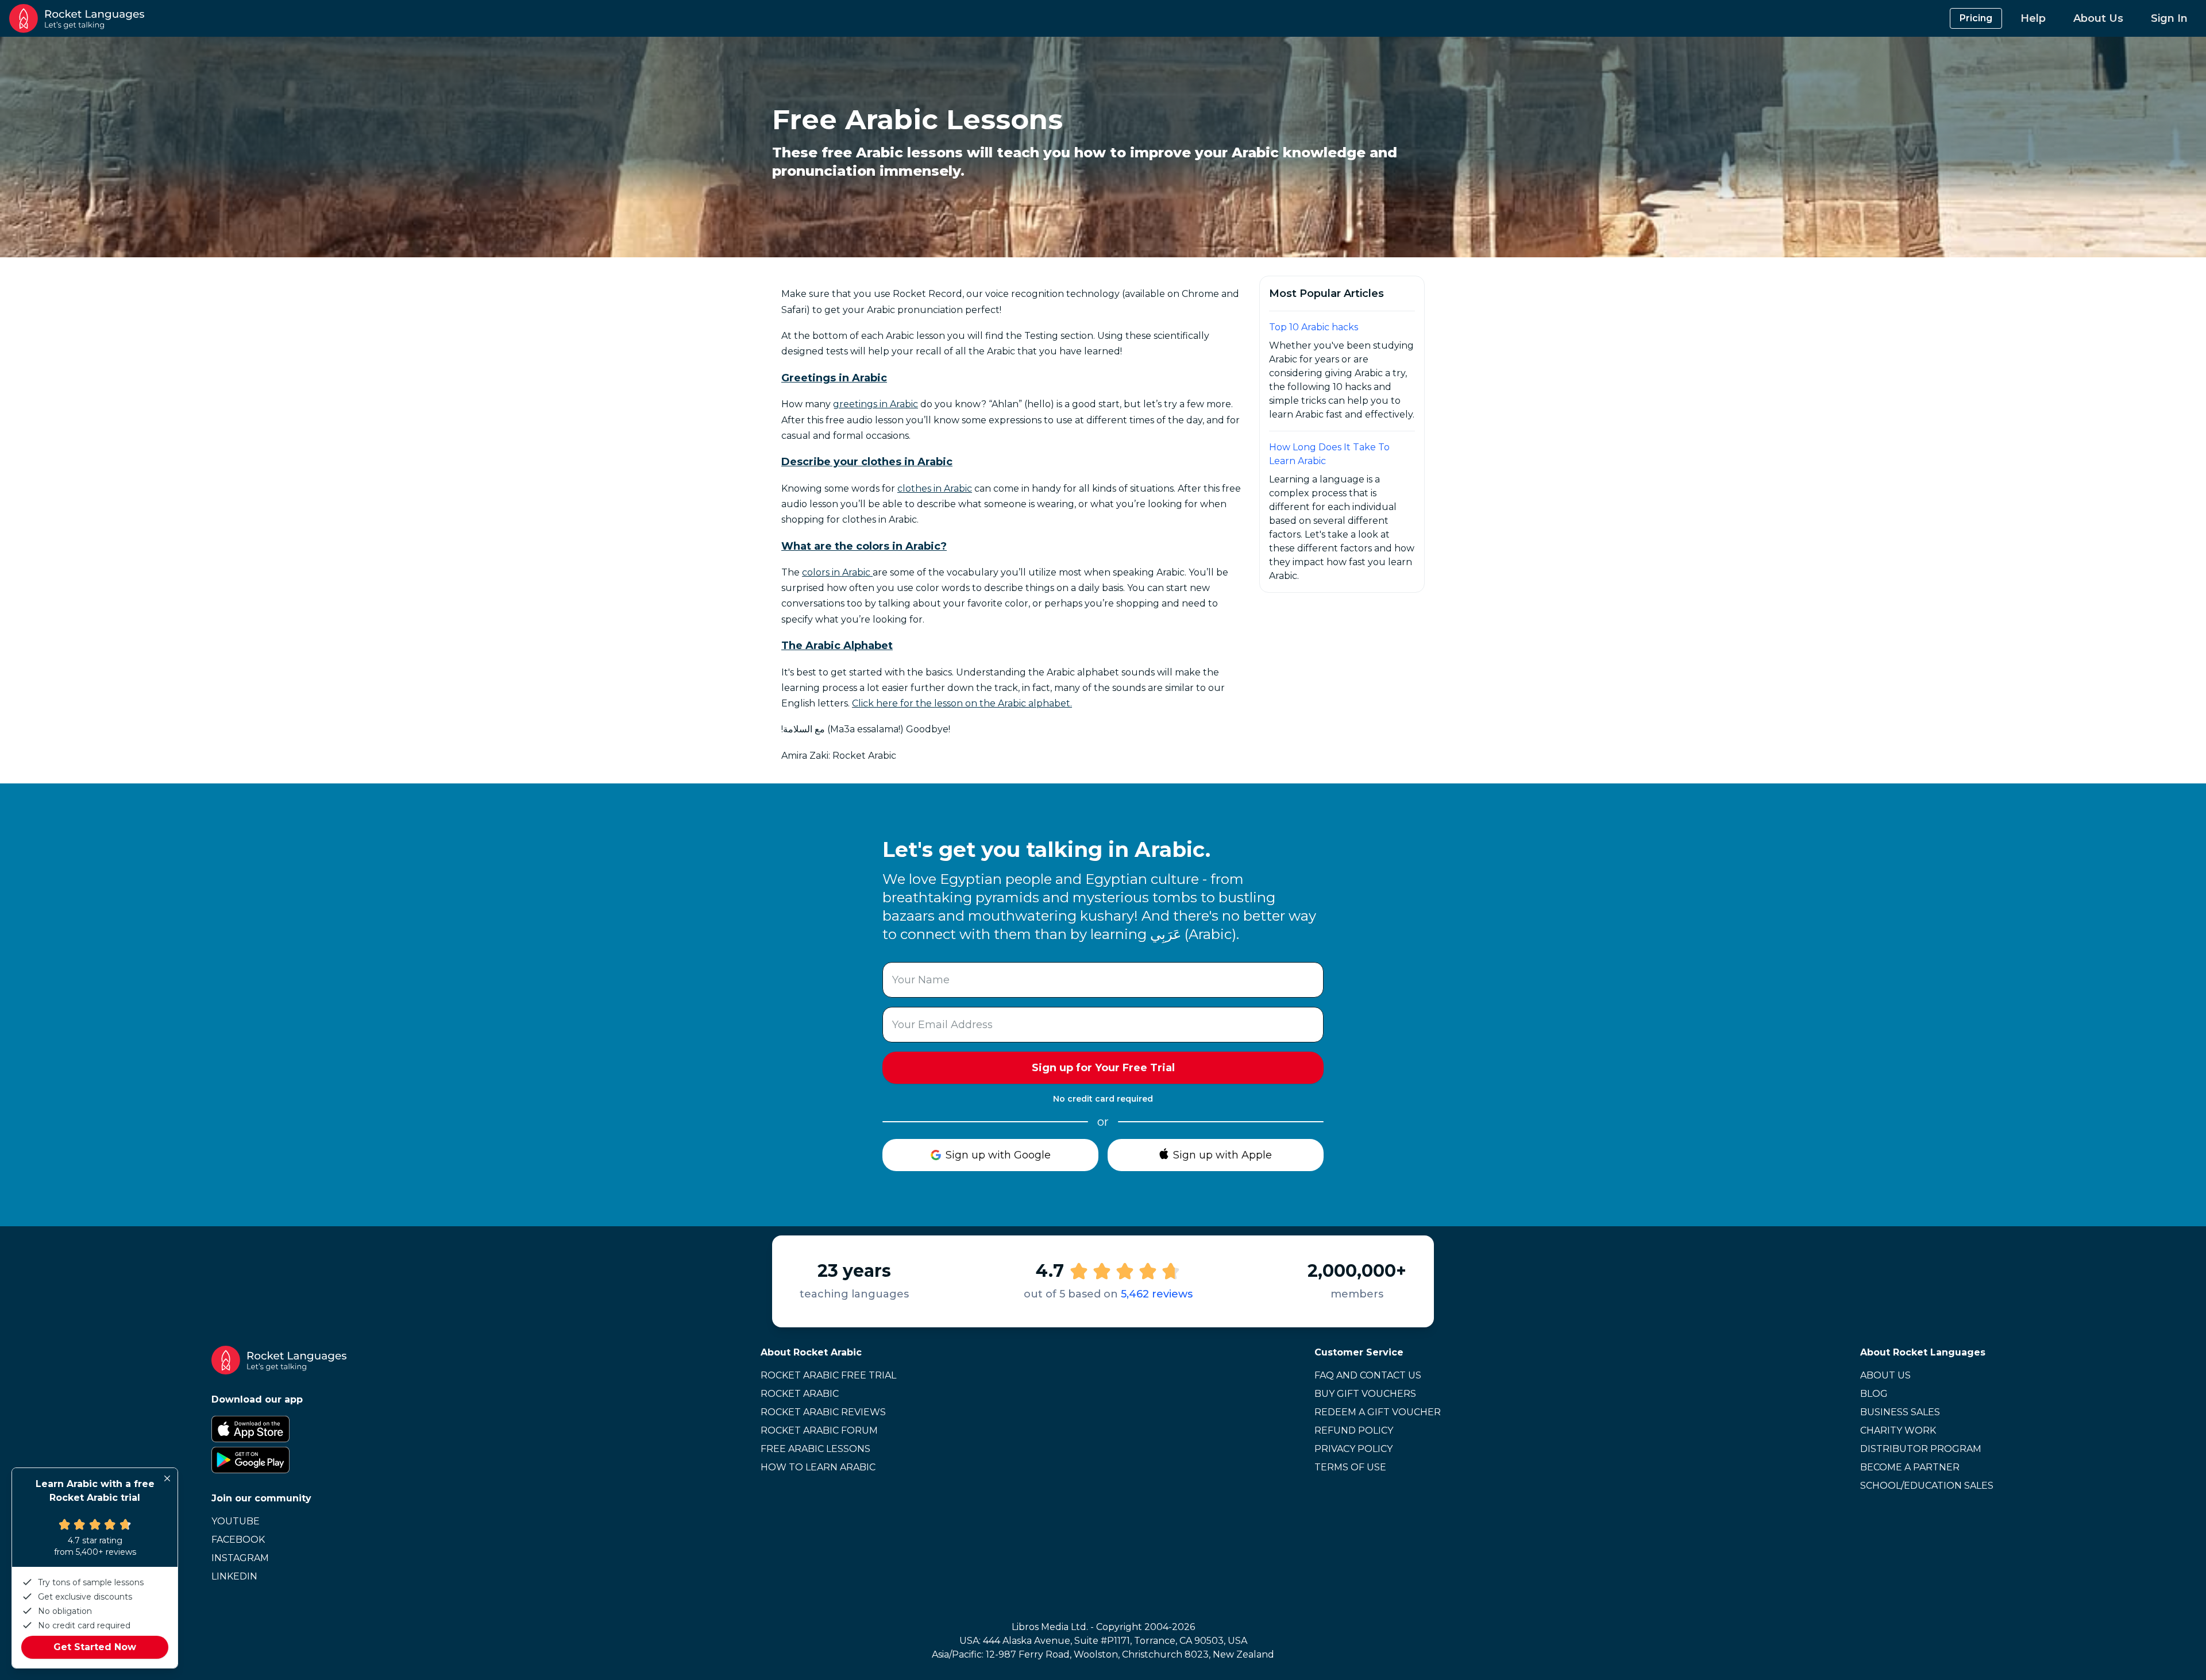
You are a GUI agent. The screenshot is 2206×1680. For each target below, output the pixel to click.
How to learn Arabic (818, 1467)
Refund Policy (1354, 1430)
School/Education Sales (1927, 1486)
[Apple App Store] (279, 1429)
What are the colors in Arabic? (864, 546)
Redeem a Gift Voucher (1378, 1412)
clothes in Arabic (935, 488)
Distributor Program (1921, 1449)
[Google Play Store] (279, 1460)
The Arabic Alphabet (837, 646)
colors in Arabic (837, 572)
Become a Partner (1910, 1467)
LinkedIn (234, 1576)
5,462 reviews (1157, 1294)
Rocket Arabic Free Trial (828, 1375)
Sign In (2169, 18)
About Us (2098, 18)
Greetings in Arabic (834, 378)
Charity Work (1898, 1430)
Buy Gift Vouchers (1365, 1394)
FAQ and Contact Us (1368, 1375)
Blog (1874, 1394)
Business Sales (1900, 1412)
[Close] (167, 1478)
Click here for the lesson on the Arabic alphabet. (962, 703)
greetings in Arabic (876, 404)
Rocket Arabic (800, 1394)
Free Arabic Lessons (815, 1449)
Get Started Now (95, 1647)
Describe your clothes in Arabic (867, 462)
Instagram (240, 1558)
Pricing (1976, 18)
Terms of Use (1350, 1467)
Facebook (238, 1540)
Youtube (236, 1521)
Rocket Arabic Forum (819, 1430)
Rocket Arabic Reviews (823, 1412)
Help (2033, 18)
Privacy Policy (1353, 1449)
